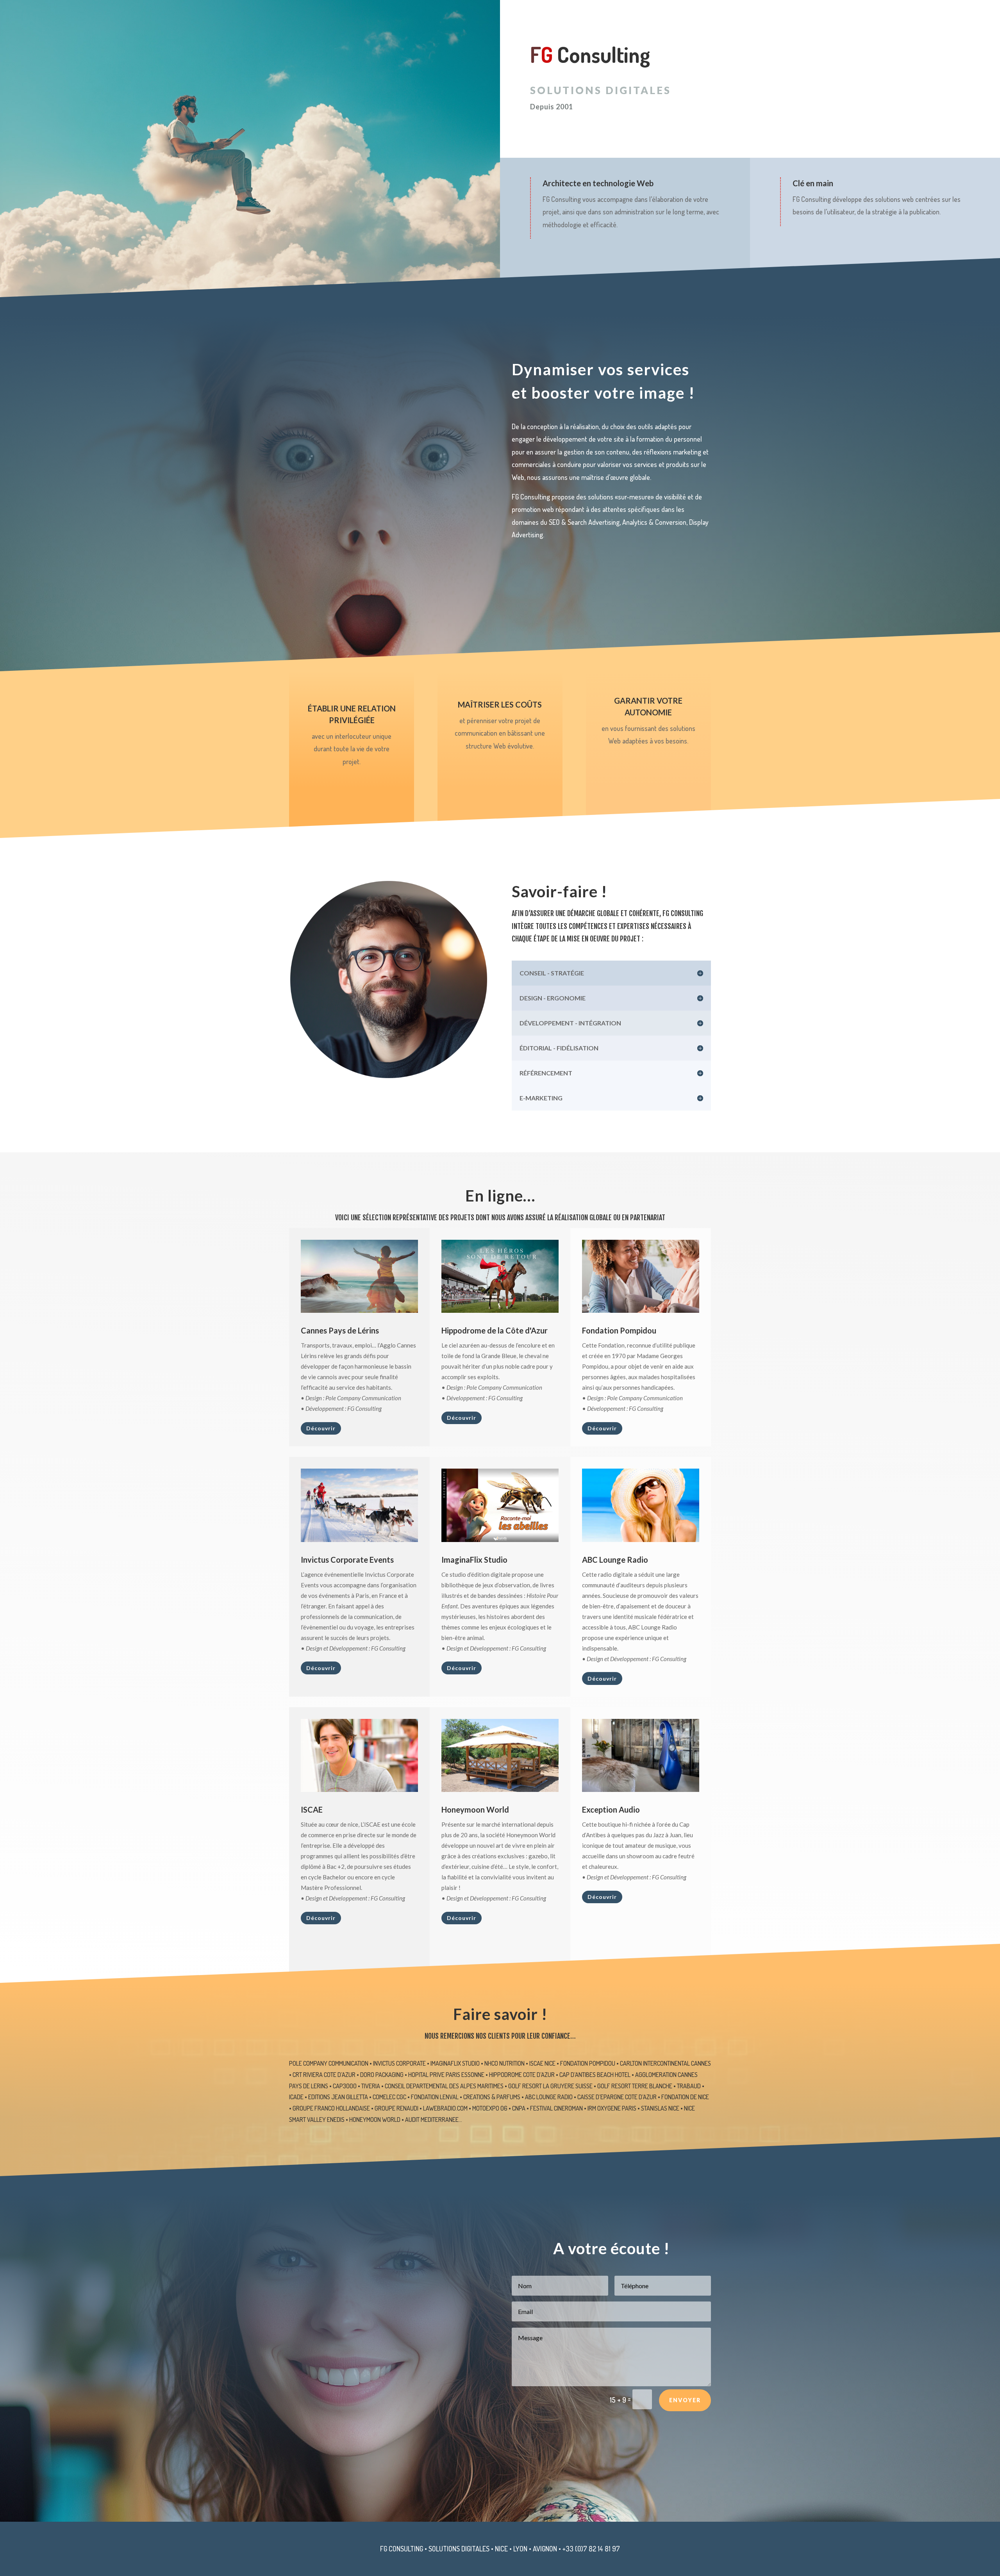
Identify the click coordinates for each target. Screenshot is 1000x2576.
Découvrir (321, 1428)
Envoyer (685, 2400)
